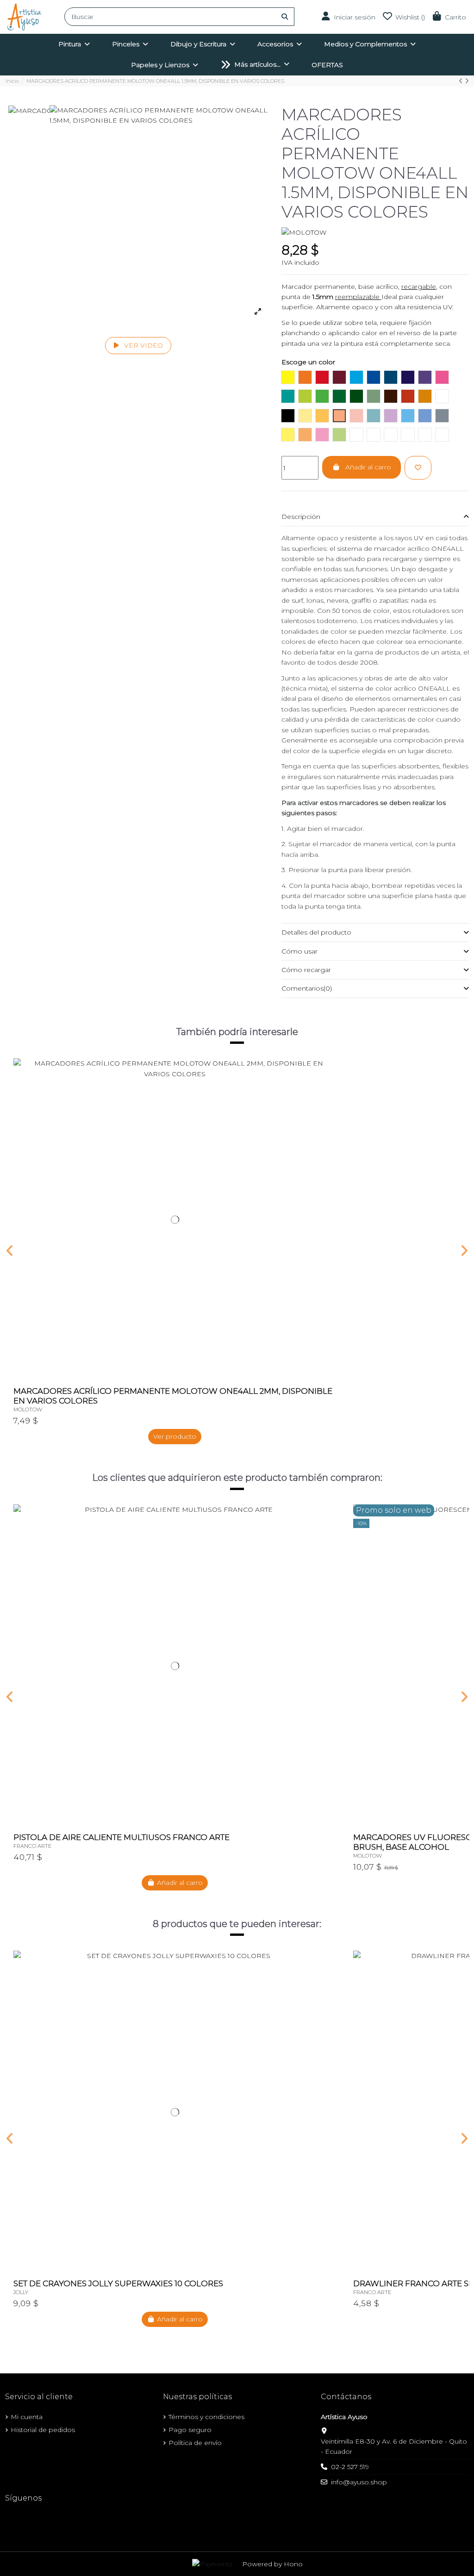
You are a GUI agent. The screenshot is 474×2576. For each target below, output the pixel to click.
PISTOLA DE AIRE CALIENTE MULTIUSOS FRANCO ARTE (122, 1837)
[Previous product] (462, 81)
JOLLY (21, 2292)
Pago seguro (190, 2430)
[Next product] (467, 81)
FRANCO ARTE (32, 1846)
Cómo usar (299, 951)
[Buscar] (285, 17)
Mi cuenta (27, 2417)
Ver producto (175, 1436)
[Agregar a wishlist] (418, 468)
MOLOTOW (28, 1410)
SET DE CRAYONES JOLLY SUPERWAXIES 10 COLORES (118, 2283)
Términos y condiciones (206, 2417)
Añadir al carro (368, 467)
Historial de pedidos (43, 2430)
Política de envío (195, 2443)
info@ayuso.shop (359, 2482)
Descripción (301, 517)
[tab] (375, 517)
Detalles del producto (316, 932)
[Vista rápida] (329, 1088)
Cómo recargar (306, 970)
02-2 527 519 (350, 2467)
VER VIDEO (143, 345)
